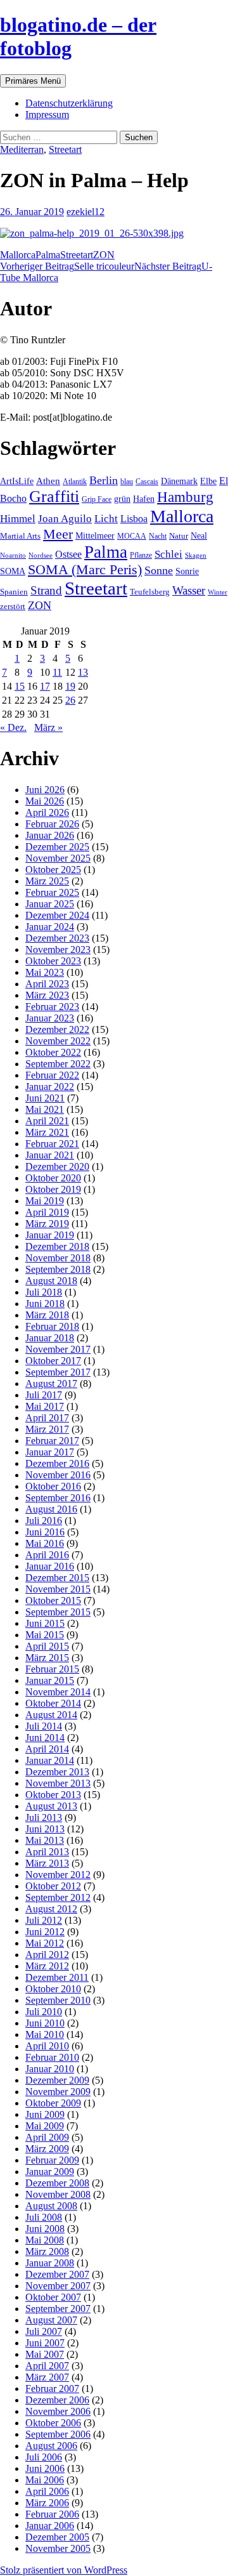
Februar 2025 (52, 892)
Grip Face (97, 499)
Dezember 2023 (57, 938)
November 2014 (58, 1692)
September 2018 (58, 1269)
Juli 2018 (44, 1292)
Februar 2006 (52, 2514)
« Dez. (13, 727)
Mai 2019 (45, 1201)
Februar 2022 (52, 1075)
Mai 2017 (45, 1406)
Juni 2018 (45, 1304)
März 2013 (47, 1863)
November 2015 (58, 1589)
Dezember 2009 (57, 2080)
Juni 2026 (45, 790)
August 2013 (51, 1806)
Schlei (168, 554)
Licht (106, 519)
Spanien (14, 592)
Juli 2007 (44, 2331)
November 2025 (58, 858)
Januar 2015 (50, 1680)
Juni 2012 (45, 1932)
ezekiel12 (85, 212)
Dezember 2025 (57, 847)
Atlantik (75, 482)
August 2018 (51, 1281)
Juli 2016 (44, 1521)
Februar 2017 (52, 1441)
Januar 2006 (50, 2526)
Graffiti (54, 496)
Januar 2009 (50, 2172)
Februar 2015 (52, 1669)
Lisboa (134, 519)
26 (70, 700)
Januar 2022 (50, 1087)
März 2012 (47, 1966)
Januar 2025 (50, 904)
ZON (104, 255)
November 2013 (58, 1783)
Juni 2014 (45, 1738)
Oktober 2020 (53, 1178)
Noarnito (13, 555)
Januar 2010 (50, 2069)
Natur (179, 536)
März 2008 (47, 2251)
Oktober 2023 (53, 961)
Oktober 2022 (53, 1052)
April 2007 (47, 2366)
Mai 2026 (45, 801)
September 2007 (58, 2309)
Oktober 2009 (53, 2103)
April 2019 (47, 1212)
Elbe (208, 481)
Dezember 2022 (57, 1029)
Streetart (65, 149)
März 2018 (47, 1315)
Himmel (18, 519)
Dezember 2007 (57, 2274)
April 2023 (47, 984)
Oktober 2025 (53, 870)
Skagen (196, 555)
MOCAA (132, 536)
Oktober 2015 (53, 1600)
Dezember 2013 (57, 1772)
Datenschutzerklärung (69, 103)
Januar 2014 (50, 1760)
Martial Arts (20, 536)
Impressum (47, 115)
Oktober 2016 (53, 1486)
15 (20, 686)
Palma (48, 255)
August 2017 (51, 1383)
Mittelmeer (95, 536)
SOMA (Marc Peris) (85, 570)
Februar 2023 (52, 1007)
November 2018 (58, 1258)
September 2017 (58, 1372)
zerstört (13, 606)
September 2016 (58, 1498)
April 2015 (47, 1646)
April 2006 (47, 2491)
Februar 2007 (52, 2389)
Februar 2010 (52, 2057)
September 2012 (58, 1897)
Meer (58, 534)
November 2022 (58, 1041)
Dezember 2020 (57, 1166)
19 (70, 686)
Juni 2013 (45, 1829)
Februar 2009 (52, 2160)
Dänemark (179, 481)
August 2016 (51, 1509)
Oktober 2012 (53, 1886)
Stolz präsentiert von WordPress (64, 2570)
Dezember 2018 (57, 1246)
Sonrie (187, 571)
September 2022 (58, 1064)
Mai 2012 (45, 1943)
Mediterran (22, 149)
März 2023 (47, 995)
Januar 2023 (50, 1018)
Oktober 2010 (53, 1989)
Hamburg (185, 497)
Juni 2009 (45, 2114)
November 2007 (58, 2286)
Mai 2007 (45, 2354)
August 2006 (51, 2446)
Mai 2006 (45, 2480)
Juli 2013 (44, 1817)
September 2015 (58, 1612)
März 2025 (47, 881)
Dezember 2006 (57, 2400)
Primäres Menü (33, 81)
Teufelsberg (150, 592)
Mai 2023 (45, 972)
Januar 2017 (50, 1452)
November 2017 (58, 1349)
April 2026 (47, 812)
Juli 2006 (44, 2457)
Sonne (159, 570)
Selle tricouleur (67, 266)
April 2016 (47, 1555)
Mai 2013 (45, 1840)
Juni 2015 (45, 1623)
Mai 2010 (45, 2034)
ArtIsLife (17, 481)
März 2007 (47, 2377)
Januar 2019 (50, 1235)
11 (57, 672)
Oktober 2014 (53, 1703)
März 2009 (47, 2149)
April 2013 (47, 1852)
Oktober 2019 (53, 1189)
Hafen (144, 499)
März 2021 (47, 1132)
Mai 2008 (45, 2240)
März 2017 (47, 1429)
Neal (199, 536)
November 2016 (58, 1475)
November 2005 (58, 2548)
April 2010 (47, 2046)
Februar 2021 (52, 1144)
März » (48, 727)
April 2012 (47, 1955)
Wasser (189, 590)
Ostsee (68, 554)
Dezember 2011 (57, 1977)
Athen (48, 481)
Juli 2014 (44, 1726)
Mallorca (18, 255)
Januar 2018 (50, 1338)
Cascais (147, 482)
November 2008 (58, 2194)
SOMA (13, 571)
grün (122, 499)
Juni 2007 (45, 2343)
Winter (218, 592)
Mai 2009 (45, 2126)
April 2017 (47, 1418)
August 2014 (51, 1715)
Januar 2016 (50, 1566)
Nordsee (41, 555)
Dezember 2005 (57, 2537)
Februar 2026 (52, 824)
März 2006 (47, 2503)
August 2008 (51, 2206)
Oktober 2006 (53, 2423)
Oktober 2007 (53, 2297)
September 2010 (58, 2000)
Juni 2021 (45, 1098)
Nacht (158, 536)
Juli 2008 (44, 2217)
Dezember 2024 (57, 915)
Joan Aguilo (65, 519)
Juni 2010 (45, 2023)
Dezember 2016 (57, 1463)
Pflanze (141, 555)
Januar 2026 (50, 835)
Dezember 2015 (57, 1578)
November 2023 (58, 950)
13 (83, 672)
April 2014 (47, 1749)
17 (45, 686)
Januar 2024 (50, 927)
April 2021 (47, 1121)
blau (127, 482)
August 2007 (51, 2320)
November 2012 (58, 1875)
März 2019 (47, 1224)
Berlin (104, 480)
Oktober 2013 (53, 1795)
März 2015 (47, 1658)
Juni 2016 (45, 1532)
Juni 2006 (45, 2468)
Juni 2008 (45, 2229)
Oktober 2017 (53, 1361)
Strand (46, 590)
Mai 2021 (45, 1109)
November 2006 (58, 2411)
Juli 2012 (44, 1920)
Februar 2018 (52, 1326)
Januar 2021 (50, 1155)
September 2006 (58, 2434)
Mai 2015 (45, 1635)
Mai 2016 (45, 1543)
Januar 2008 (50, 2263)
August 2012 (51, 1909)
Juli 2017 (44, 1395)
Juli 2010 (44, 2012)
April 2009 (47, 2137)
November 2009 (58, 2092)
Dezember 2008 (57, 2183)
